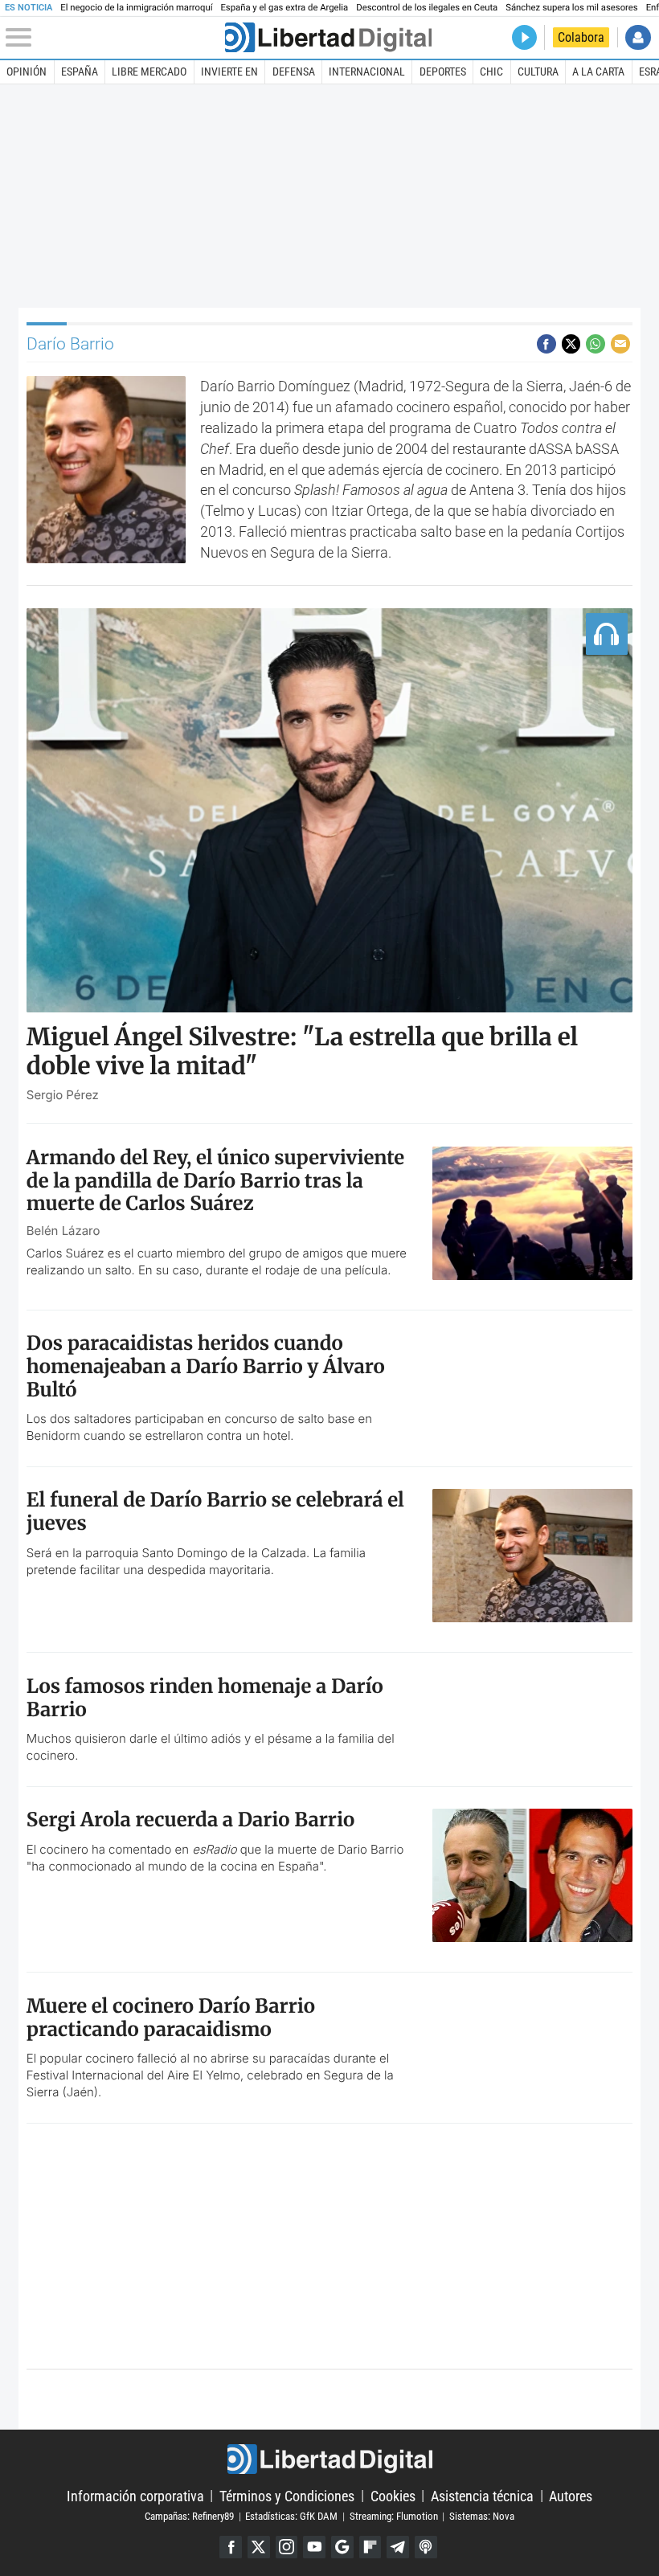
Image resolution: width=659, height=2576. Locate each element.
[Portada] (328, 37)
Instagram (287, 2547)
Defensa (294, 72)
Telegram (398, 2547)
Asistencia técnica (482, 2495)
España (80, 72)
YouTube (314, 2547)
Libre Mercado (149, 72)
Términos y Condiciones (287, 2495)
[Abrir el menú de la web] (113, 38)
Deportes (443, 72)
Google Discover (342, 2547)
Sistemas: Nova (482, 2516)
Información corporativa (135, 2495)
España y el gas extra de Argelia (284, 8)
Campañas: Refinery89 (189, 2516)
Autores (571, 2495)
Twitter (259, 2547)
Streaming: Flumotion (394, 2516)
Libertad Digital (329, 2459)
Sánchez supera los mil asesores (571, 8)
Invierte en (229, 72)
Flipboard (370, 2547)
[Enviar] (596, 344)
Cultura (538, 72)
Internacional (367, 72)
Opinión (27, 72)
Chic (491, 72)
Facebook (231, 2547)
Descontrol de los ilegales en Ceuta (427, 8)
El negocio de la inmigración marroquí (136, 8)
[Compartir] (546, 344)
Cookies (393, 2495)
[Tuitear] (571, 344)
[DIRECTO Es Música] (524, 37)
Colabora (581, 37)
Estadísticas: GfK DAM (291, 2516)
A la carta (598, 72)
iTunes (426, 2547)
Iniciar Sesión (638, 37)
